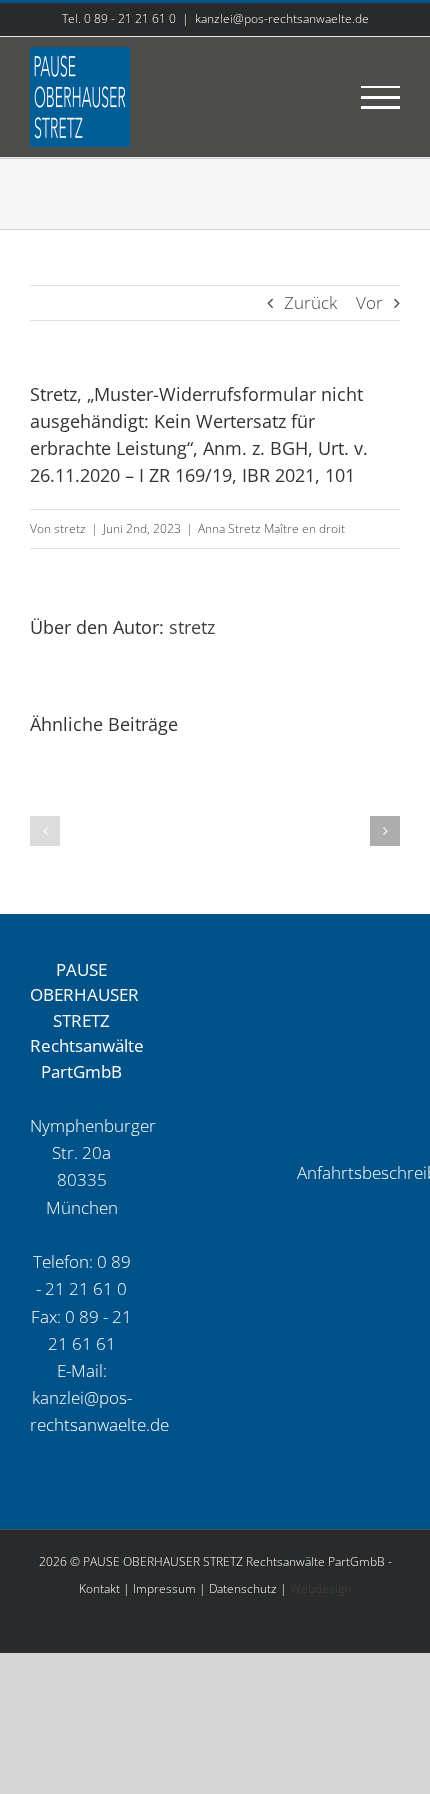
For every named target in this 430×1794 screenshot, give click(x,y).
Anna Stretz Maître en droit (271, 528)
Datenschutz (243, 1588)
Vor (369, 302)
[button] (45, 831)
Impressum (164, 1588)
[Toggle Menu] (380, 97)
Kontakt (99, 1588)
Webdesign (320, 1588)
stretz (70, 528)
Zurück (310, 302)
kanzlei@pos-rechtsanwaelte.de (282, 18)
